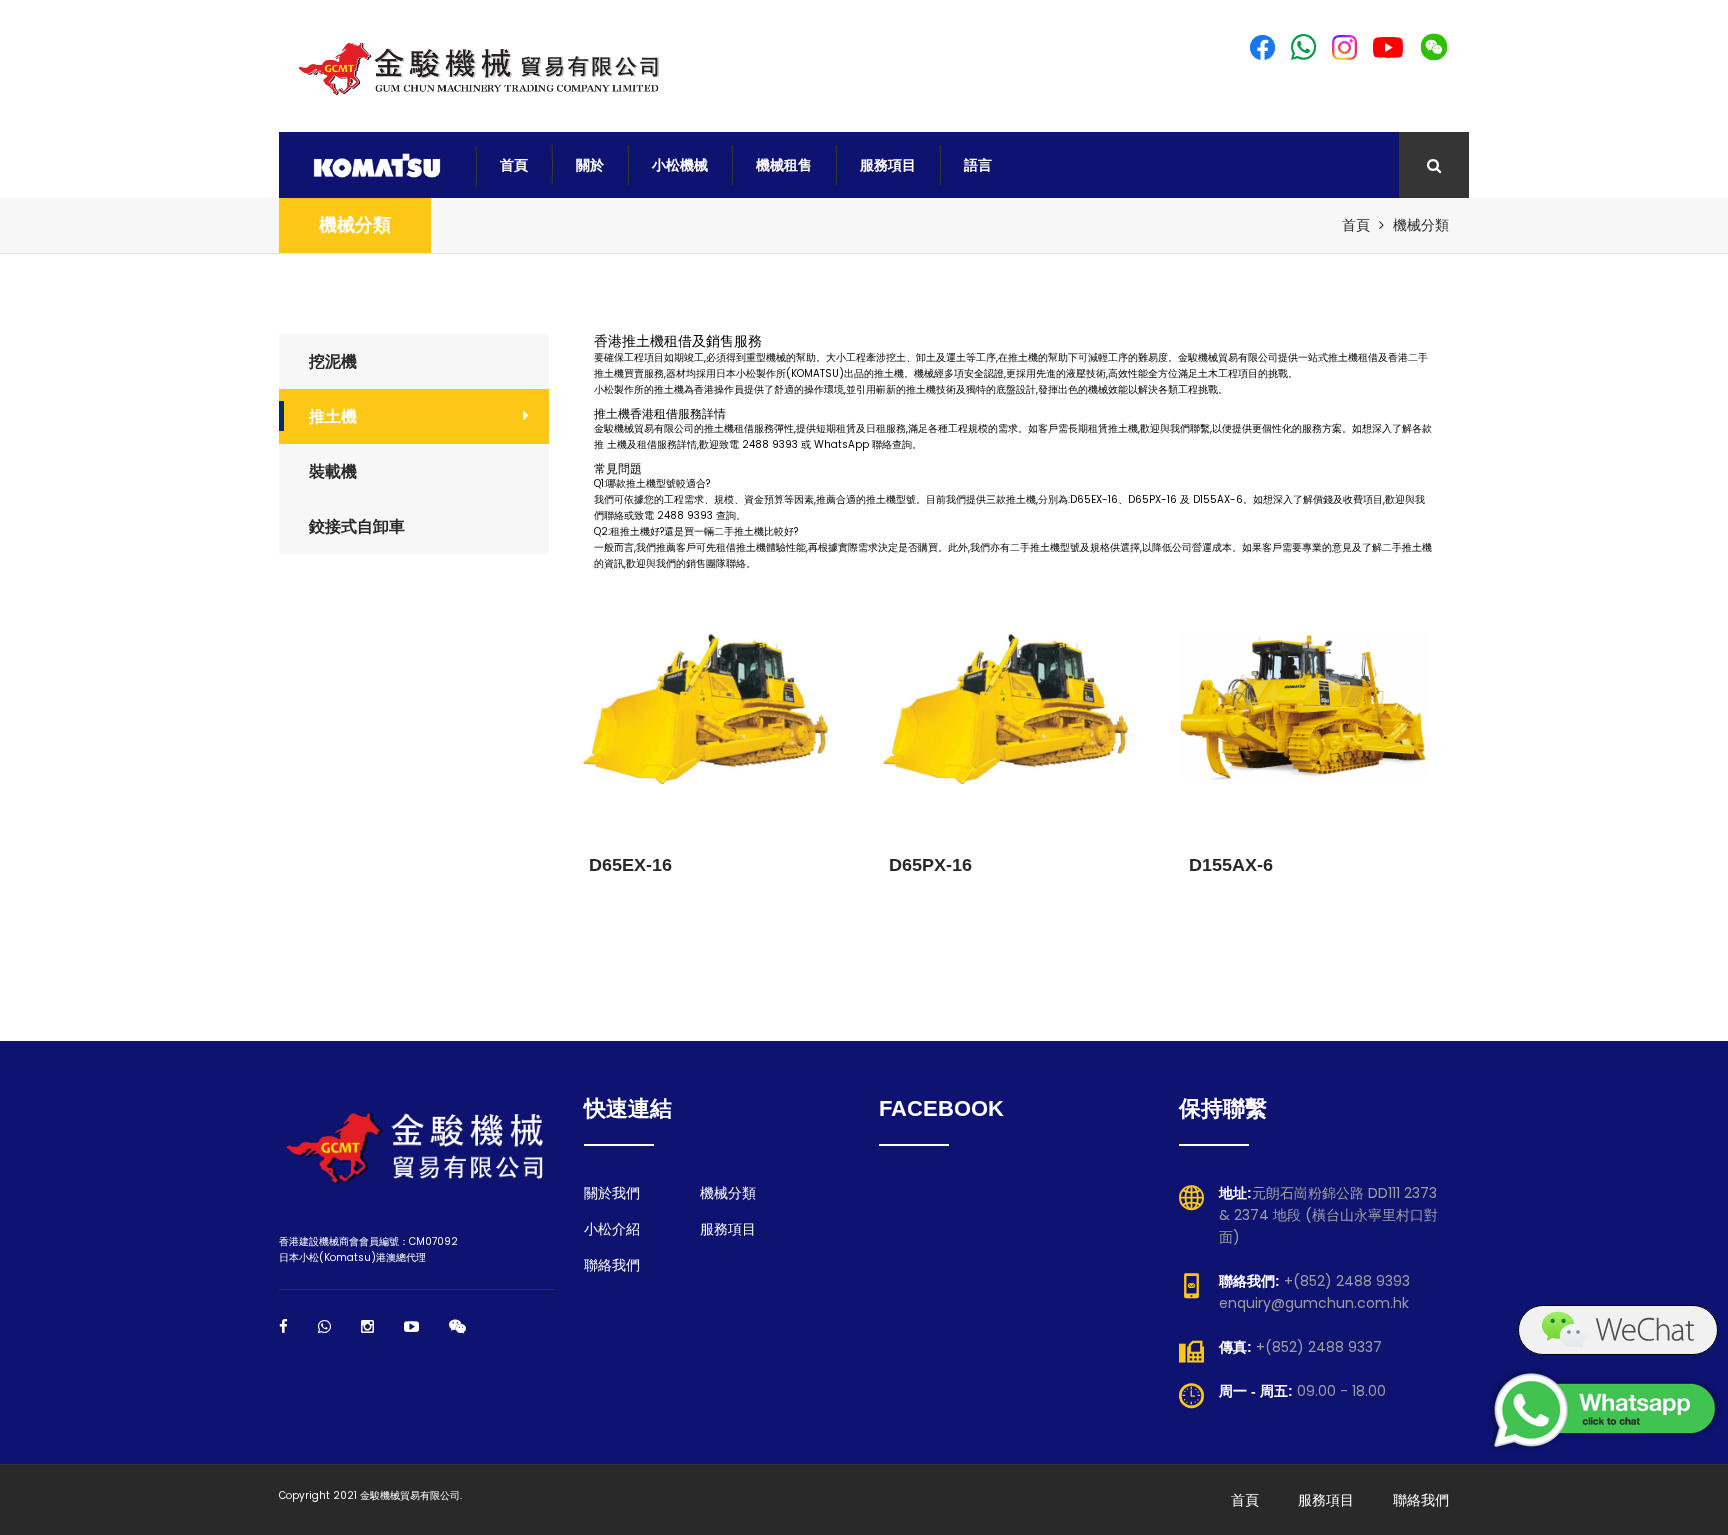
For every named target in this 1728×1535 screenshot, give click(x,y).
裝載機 (333, 471)
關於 (590, 165)
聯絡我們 (612, 1265)
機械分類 (355, 225)
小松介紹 (612, 1229)
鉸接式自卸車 (357, 526)
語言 (978, 165)
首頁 (514, 165)
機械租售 (784, 165)
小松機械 (680, 165)
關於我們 (612, 1193)
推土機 (333, 416)
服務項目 (888, 165)
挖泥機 (333, 361)
